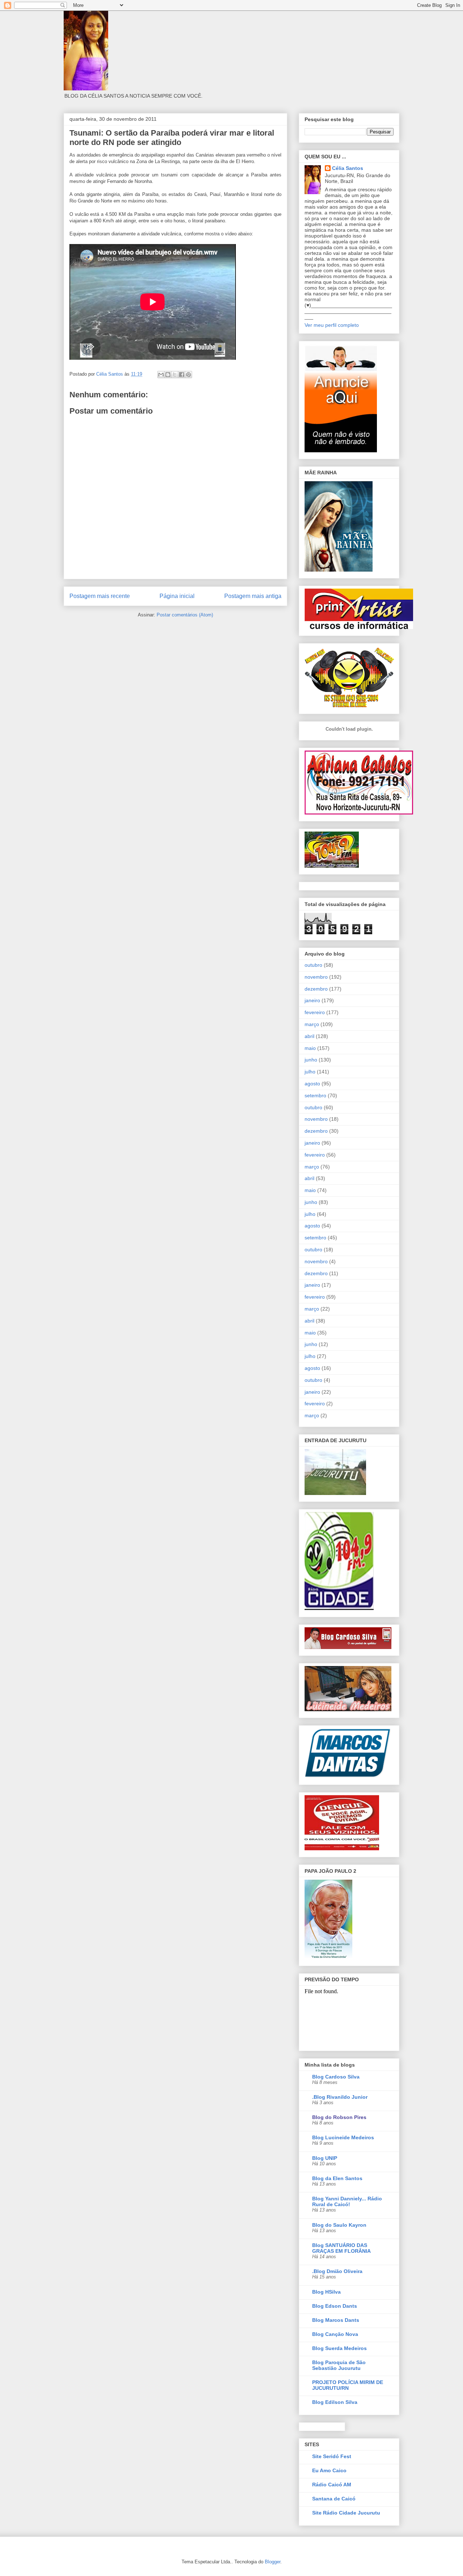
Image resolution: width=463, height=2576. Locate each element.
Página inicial (177, 596)
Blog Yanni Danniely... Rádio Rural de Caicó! (347, 2201)
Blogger (273, 2562)
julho (310, 1072)
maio (310, 1048)
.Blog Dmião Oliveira (337, 2271)
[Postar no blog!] (168, 375)
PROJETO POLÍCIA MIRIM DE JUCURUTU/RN (348, 2385)
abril (309, 1036)
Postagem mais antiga (253, 596)
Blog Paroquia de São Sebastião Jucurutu (339, 2365)
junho (311, 1060)
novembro (316, 977)
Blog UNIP (325, 2158)
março (312, 1024)
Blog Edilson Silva (335, 2402)
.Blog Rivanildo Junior (340, 2097)
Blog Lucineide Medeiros (343, 2137)
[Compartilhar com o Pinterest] (188, 375)
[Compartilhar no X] (175, 375)
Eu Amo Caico (329, 2470)
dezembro (316, 989)
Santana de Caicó (334, 2499)
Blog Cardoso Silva (336, 2077)
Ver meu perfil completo (332, 325)
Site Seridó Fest (332, 2456)
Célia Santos (348, 168)
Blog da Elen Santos (337, 2178)
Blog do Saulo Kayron (339, 2225)
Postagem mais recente (100, 596)
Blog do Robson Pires (339, 2117)
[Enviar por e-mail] (161, 375)
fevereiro (315, 1012)
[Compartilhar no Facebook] (182, 375)
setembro (315, 1095)
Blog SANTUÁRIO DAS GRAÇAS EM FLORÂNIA (341, 2248)
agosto (312, 1084)
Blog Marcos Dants (336, 2320)
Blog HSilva (326, 2292)
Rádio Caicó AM (332, 2485)
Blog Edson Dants (335, 2306)
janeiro (312, 1000)
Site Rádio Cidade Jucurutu (346, 2513)
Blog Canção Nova (335, 2334)
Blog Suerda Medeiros (339, 2348)
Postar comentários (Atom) (185, 615)
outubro (313, 965)
